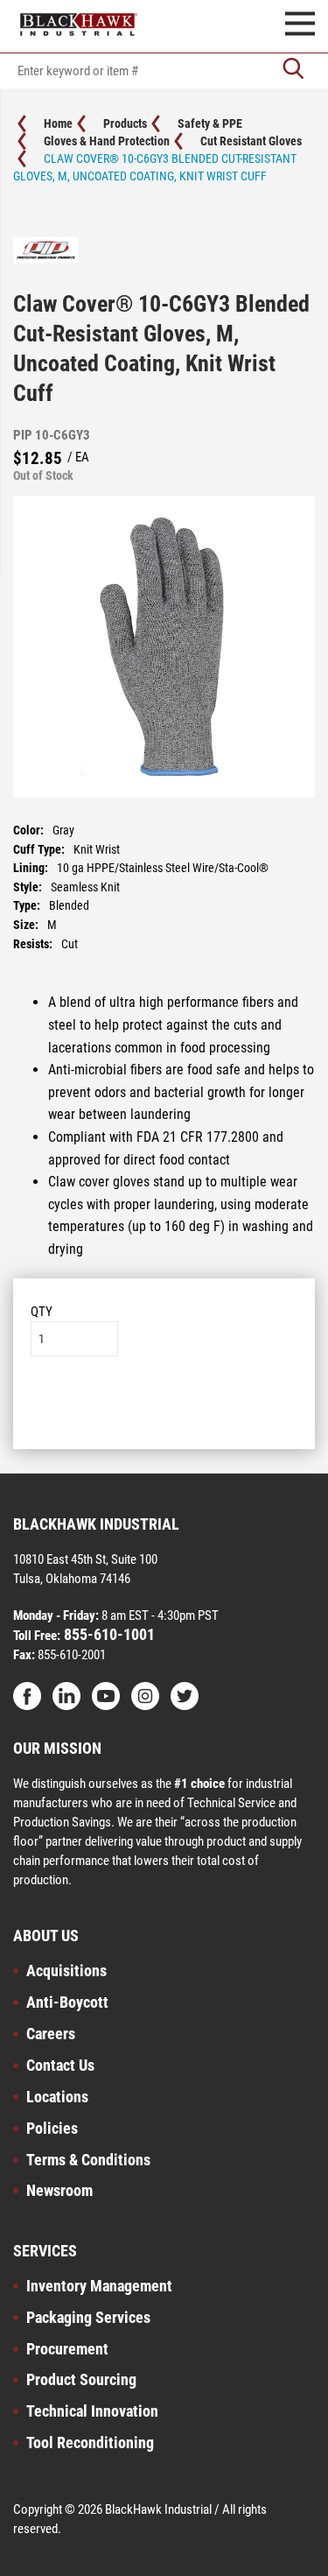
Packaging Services (88, 2317)
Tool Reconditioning (90, 2442)
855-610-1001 (108, 1634)
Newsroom (59, 2190)
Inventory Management (99, 2286)
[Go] (293, 70)
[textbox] (164, 71)
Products (125, 123)
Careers (51, 2034)
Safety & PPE (210, 123)
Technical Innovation (92, 2411)
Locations (57, 2097)
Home (58, 123)
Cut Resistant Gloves (251, 141)
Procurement (67, 2349)
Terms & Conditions (88, 2160)
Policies (52, 2128)
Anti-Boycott (67, 2002)
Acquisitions (66, 1971)
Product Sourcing (81, 2379)
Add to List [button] (164, 1409)
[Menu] (300, 26)
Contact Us (60, 2065)
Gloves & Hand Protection (107, 141)
